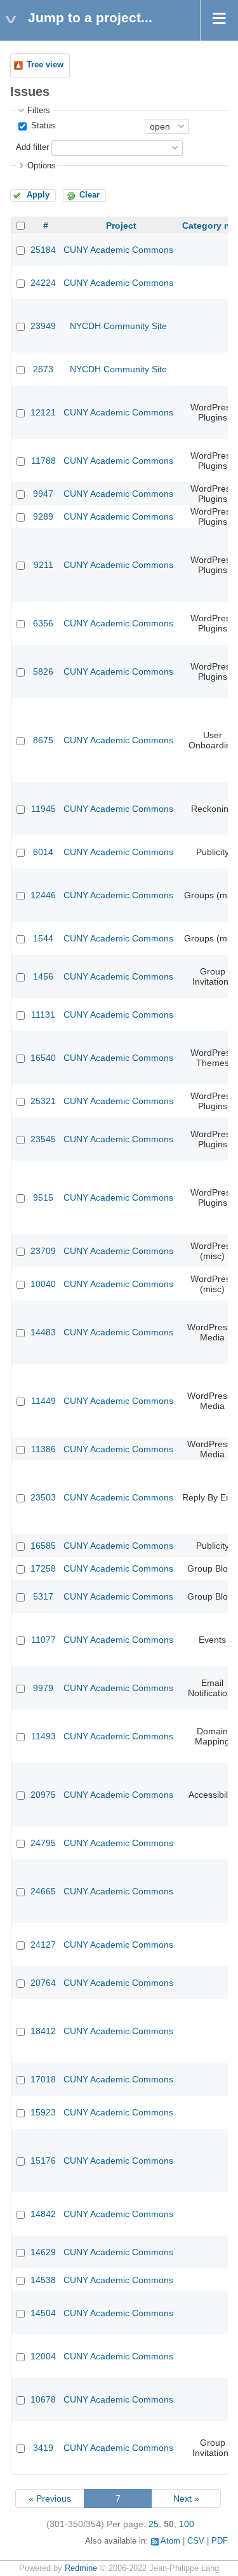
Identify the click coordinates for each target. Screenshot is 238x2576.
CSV (196, 2541)
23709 (43, 1251)
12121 (43, 412)
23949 (43, 326)
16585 (43, 1546)
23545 (43, 1139)
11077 (43, 1640)
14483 (43, 1332)
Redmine (81, 2568)
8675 (43, 740)
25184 (43, 250)
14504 (43, 2313)
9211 (43, 565)
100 (187, 2524)
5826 (43, 671)
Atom (170, 2541)
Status (42, 126)
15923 (43, 2112)
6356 (43, 623)
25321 (43, 1101)
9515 (43, 1197)
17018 (43, 2079)
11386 (43, 1449)
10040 (43, 1284)
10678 (43, 2399)
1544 (43, 938)
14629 (43, 2252)
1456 (43, 976)
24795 (43, 1843)
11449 (43, 1401)
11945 (43, 809)
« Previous (50, 2498)
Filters (39, 111)
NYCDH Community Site (118, 326)
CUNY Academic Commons (118, 250)
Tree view (45, 65)
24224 (43, 283)
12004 (43, 2356)
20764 (43, 1983)
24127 (43, 1945)
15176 (43, 2161)
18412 (43, 2031)
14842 (43, 2214)
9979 (43, 1688)
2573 (43, 369)
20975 (43, 1795)
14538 (43, 2280)
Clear (89, 195)
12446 (43, 895)
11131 (43, 1015)
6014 (43, 852)
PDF (220, 2541)
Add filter (32, 147)
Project (121, 226)
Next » (186, 2498)
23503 (43, 1497)
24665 (43, 1891)
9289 (43, 516)
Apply (38, 195)
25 (154, 2524)
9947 (43, 494)
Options (42, 166)
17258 (43, 1568)
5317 (43, 1596)
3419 (43, 2448)
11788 (43, 461)
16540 (43, 1058)
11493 (43, 1736)
